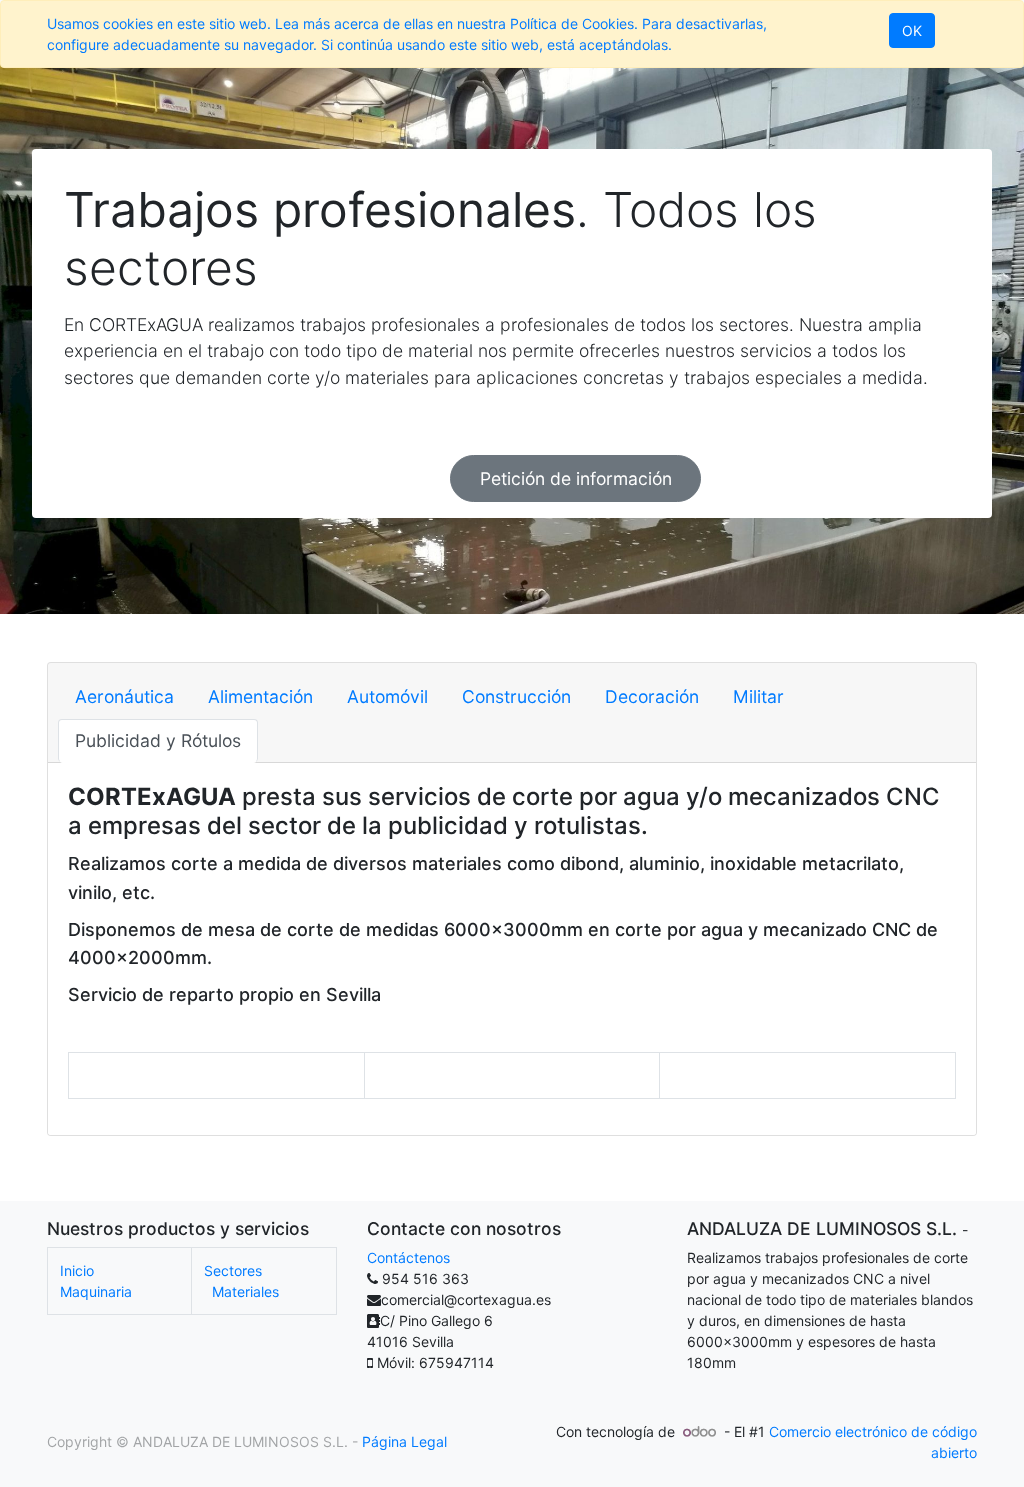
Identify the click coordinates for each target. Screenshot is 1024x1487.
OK (912, 30)
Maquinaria (96, 1291)
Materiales (245, 1291)
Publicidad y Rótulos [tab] (158, 740)
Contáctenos (408, 1257)
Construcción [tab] (516, 696)
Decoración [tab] (652, 696)
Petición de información (576, 478)
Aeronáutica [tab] (124, 696)
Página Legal (404, 1441)
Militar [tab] (758, 696)
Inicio (77, 1270)
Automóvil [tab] (387, 696)
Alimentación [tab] (260, 696)
